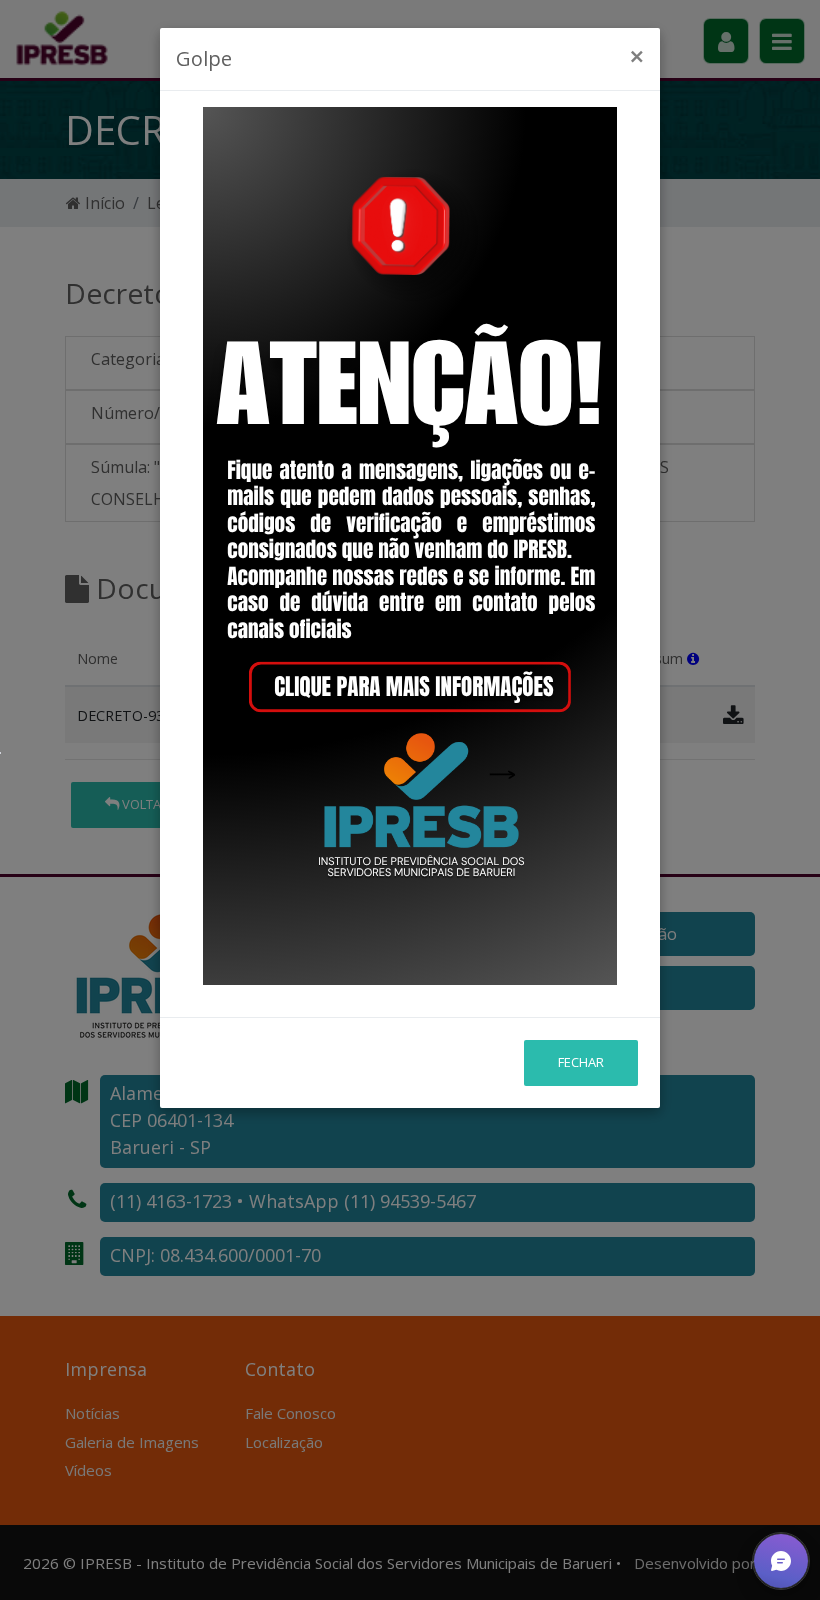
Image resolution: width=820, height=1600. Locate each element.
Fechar (581, 1062)
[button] (781, 1561)
